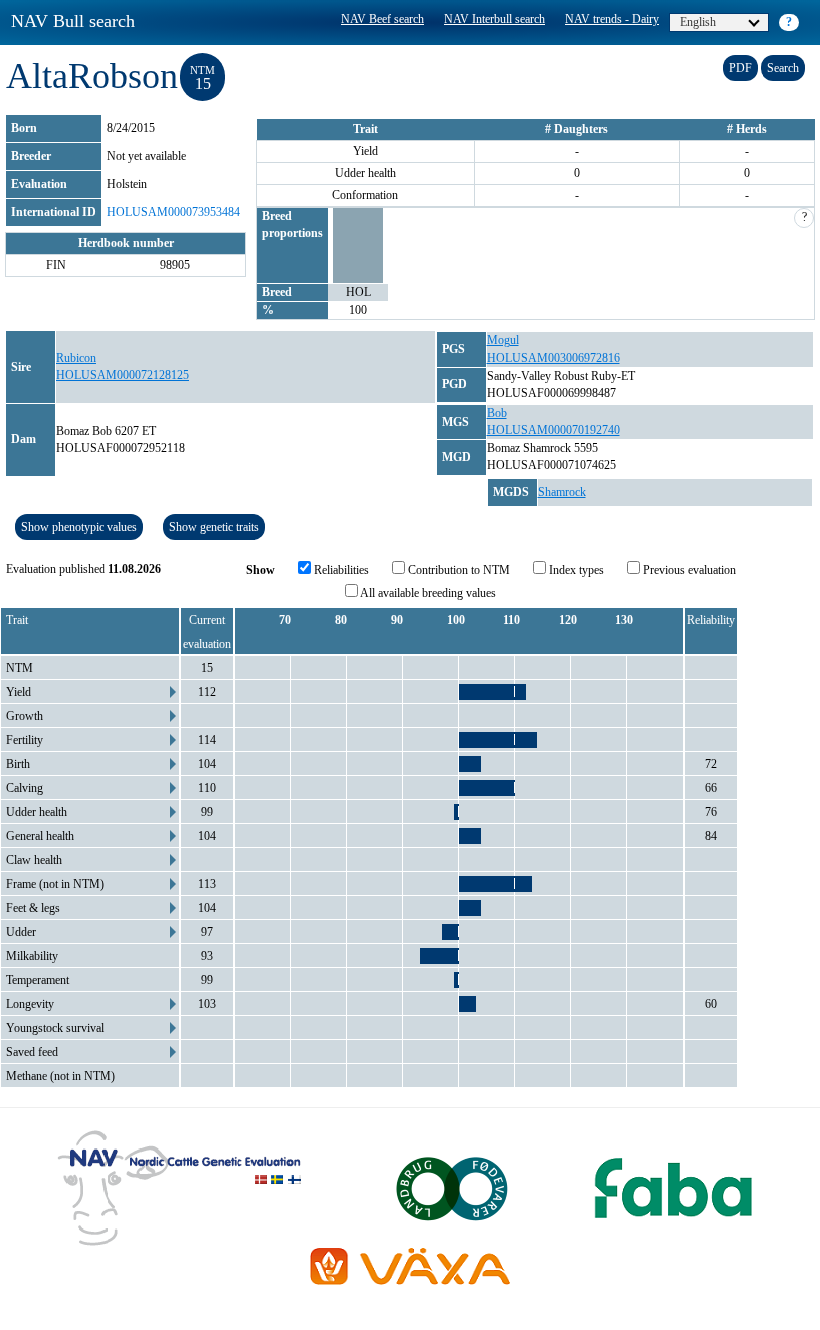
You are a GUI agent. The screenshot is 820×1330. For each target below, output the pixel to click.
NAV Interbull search (494, 19)
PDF (740, 68)
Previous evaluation (688, 570)
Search (783, 68)
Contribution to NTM (457, 570)
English (698, 22)
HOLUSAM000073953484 (173, 212)
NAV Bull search (73, 21)
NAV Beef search (382, 19)
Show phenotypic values (79, 527)
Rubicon (76, 358)
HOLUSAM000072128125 (122, 375)
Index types (575, 570)
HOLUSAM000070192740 (553, 430)
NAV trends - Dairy (612, 19)
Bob (497, 413)
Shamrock (562, 492)
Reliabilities (340, 570)
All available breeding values (427, 593)
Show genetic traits (214, 527)
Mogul (503, 340)
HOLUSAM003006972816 (553, 358)
